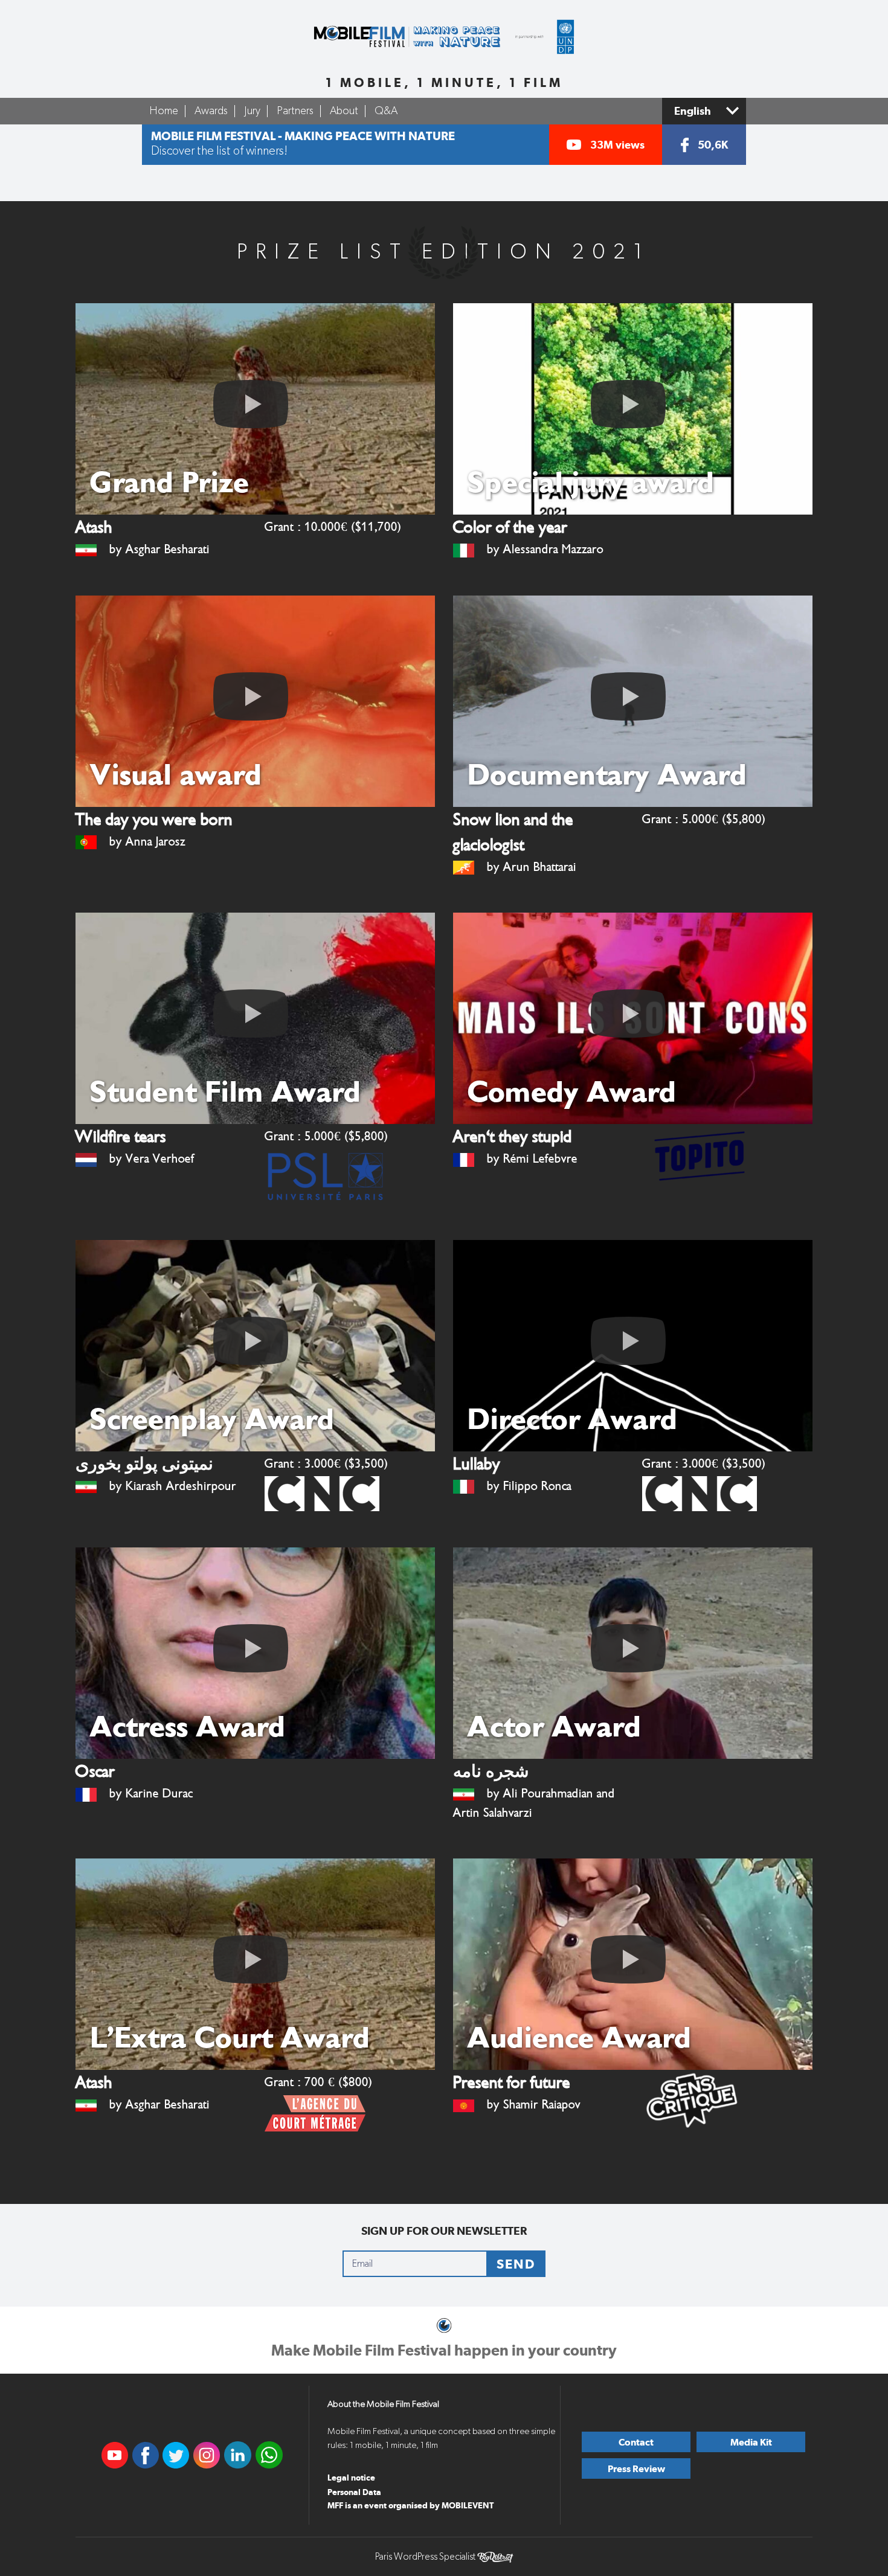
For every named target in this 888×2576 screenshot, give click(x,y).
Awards (211, 111)
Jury (252, 111)
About (344, 111)
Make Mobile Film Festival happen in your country (444, 2350)
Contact (636, 2442)
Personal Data (354, 2492)
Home (164, 111)
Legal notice (351, 2478)
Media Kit (751, 2442)
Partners (295, 111)
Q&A (386, 111)
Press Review (636, 2469)
